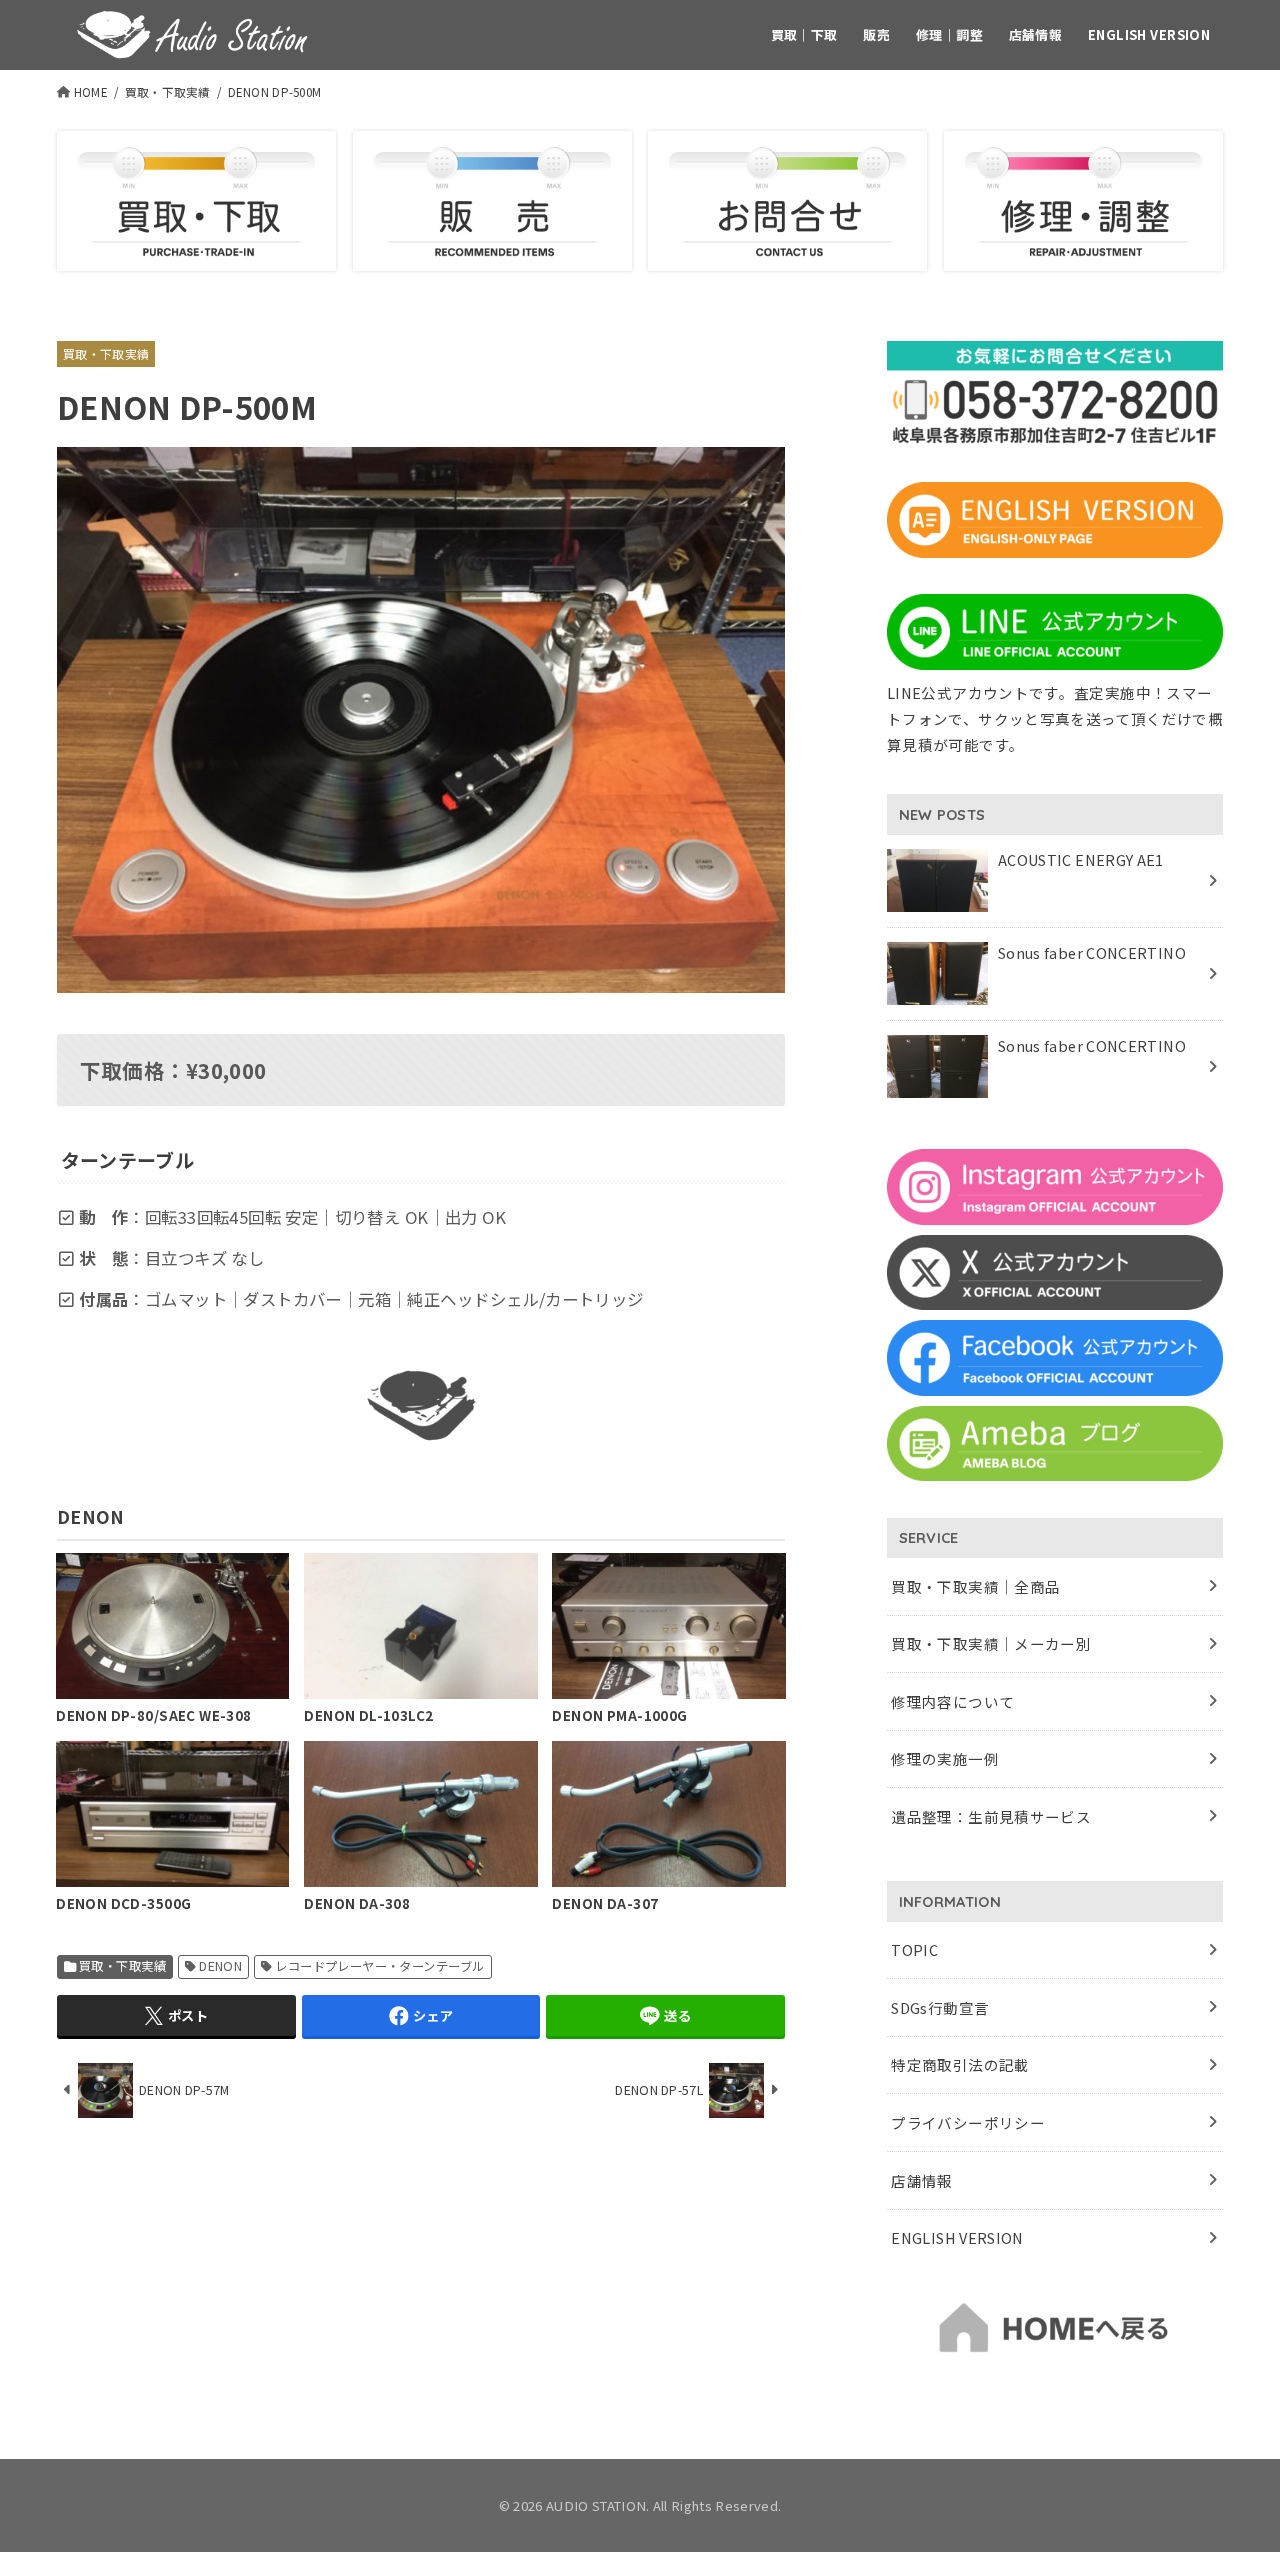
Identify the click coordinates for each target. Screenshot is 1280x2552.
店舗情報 (1036, 34)
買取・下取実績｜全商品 (975, 1586)
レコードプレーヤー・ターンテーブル (379, 1966)
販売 (876, 34)
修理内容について (952, 1701)
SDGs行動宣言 (940, 2007)
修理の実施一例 (945, 1758)
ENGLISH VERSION (1149, 34)
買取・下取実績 (168, 92)
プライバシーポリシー (968, 2122)
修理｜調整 (949, 34)
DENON (220, 1966)
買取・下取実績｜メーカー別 (991, 1643)
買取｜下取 (804, 34)
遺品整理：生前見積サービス (991, 1816)
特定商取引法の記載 (960, 2064)
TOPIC (914, 1949)
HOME (91, 92)
